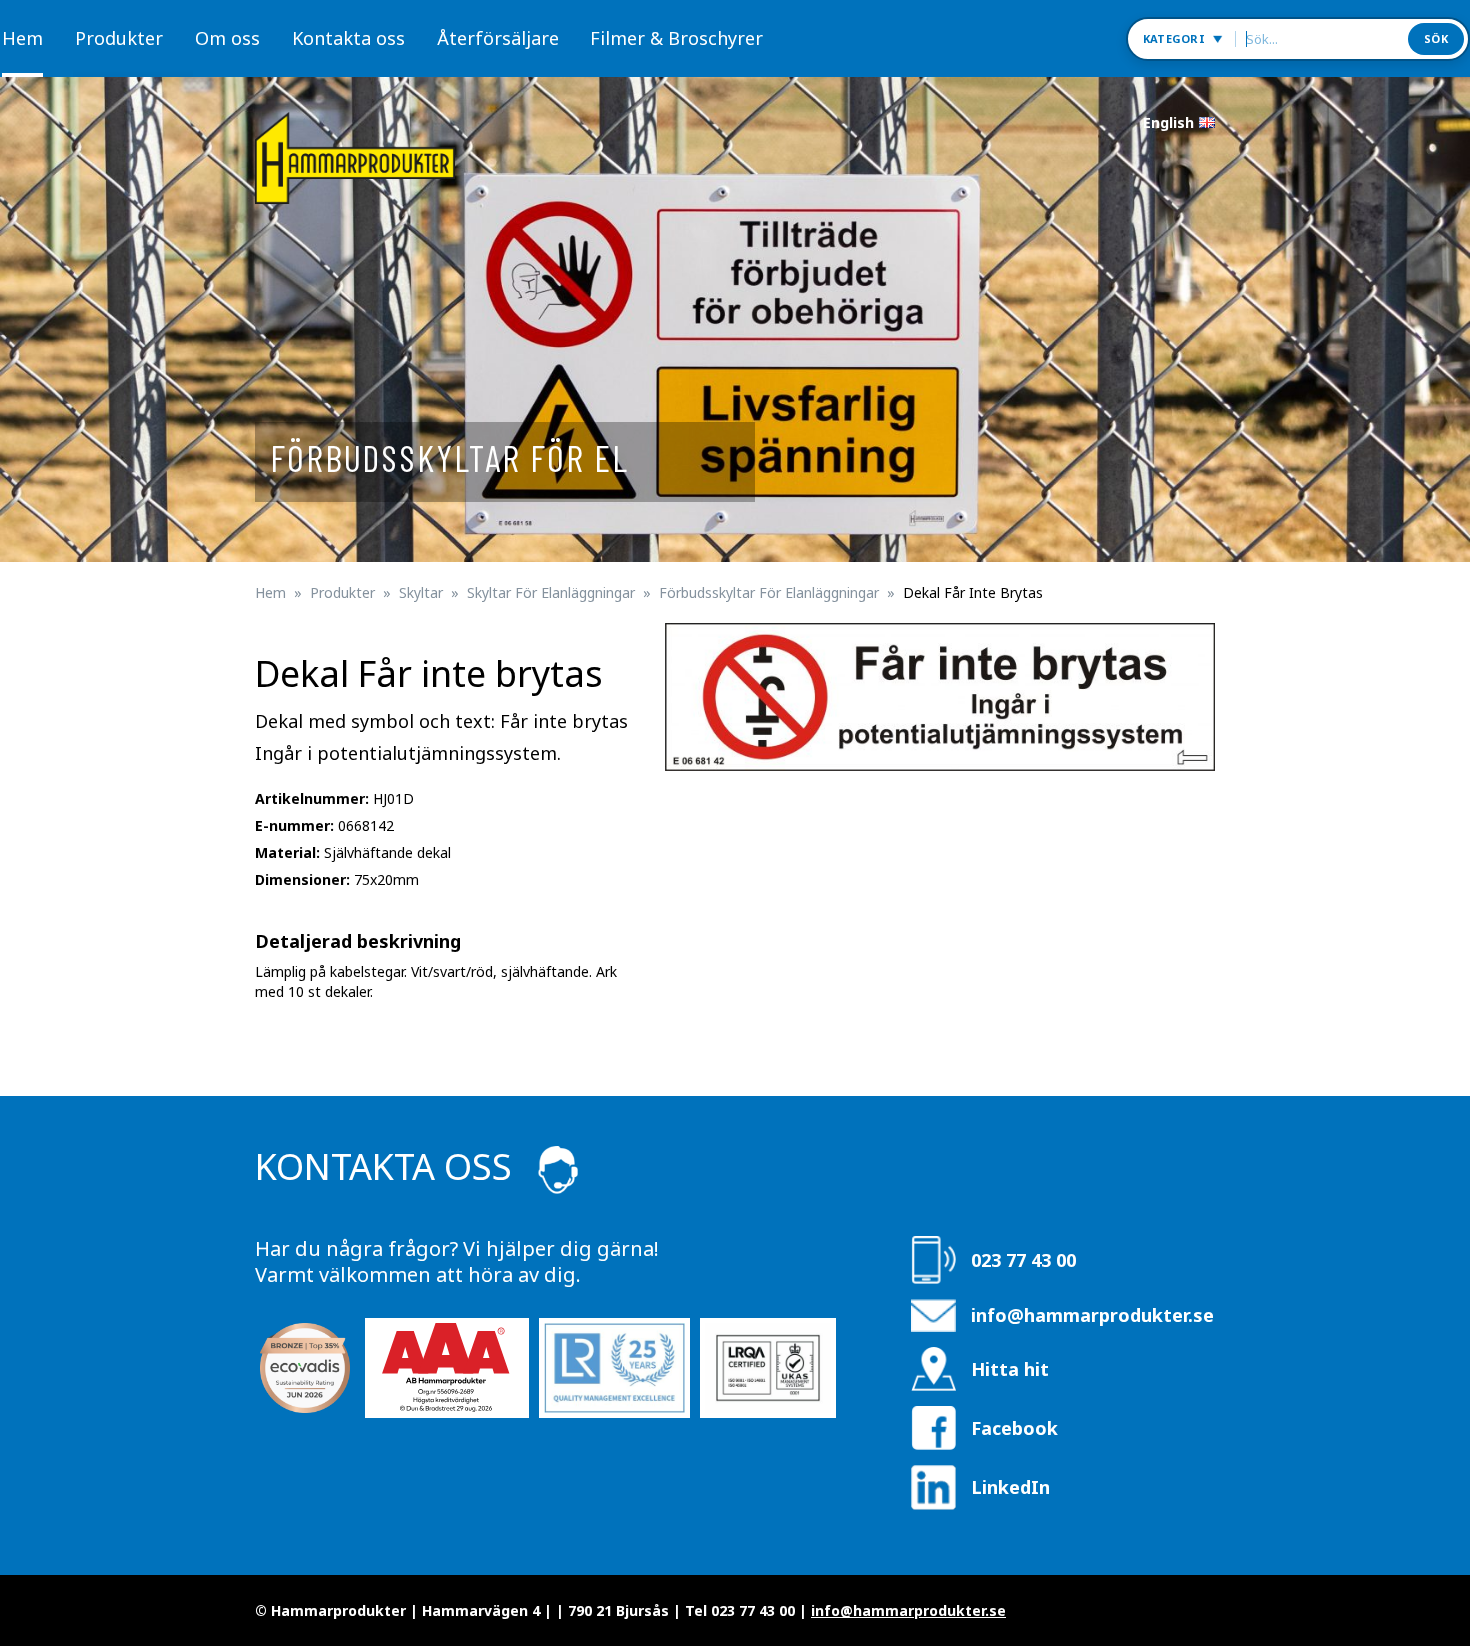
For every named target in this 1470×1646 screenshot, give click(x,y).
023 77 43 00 (1023, 1260)
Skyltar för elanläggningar (551, 592)
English (1168, 122)
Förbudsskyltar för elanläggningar (769, 592)
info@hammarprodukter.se (1092, 1315)
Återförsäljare (498, 38)
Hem (22, 38)
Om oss (227, 38)
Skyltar (421, 592)
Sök (1436, 38)
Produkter (119, 38)
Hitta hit (1010, 1369)
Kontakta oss (348, 38)
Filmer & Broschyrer (676, 38)
